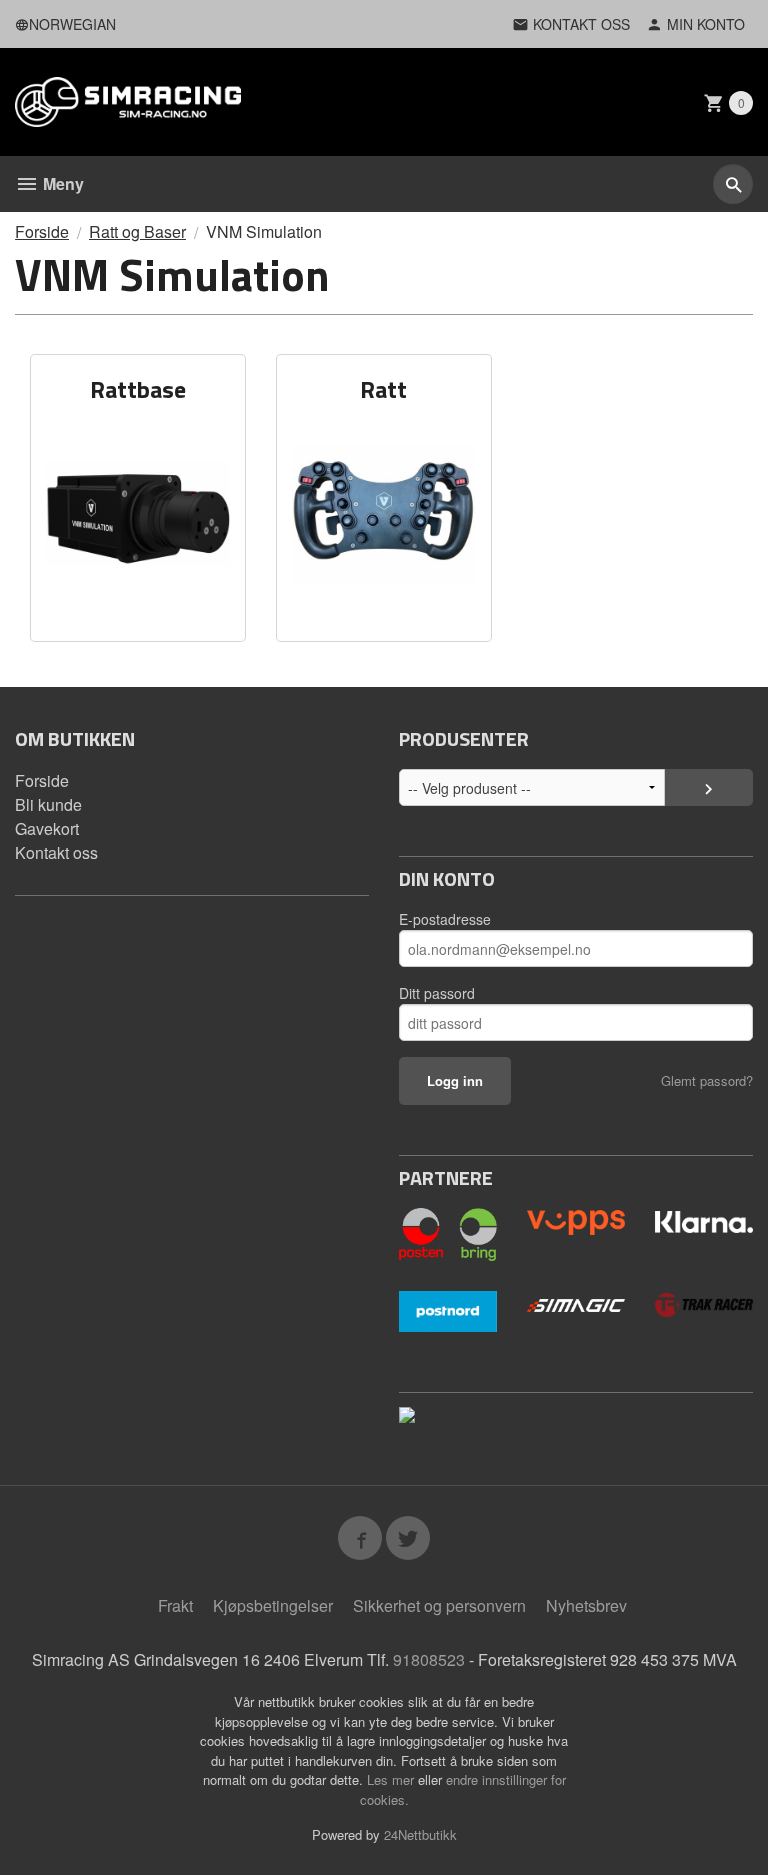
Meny (61, 183)
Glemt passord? (707, 1080)
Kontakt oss (56, 852)
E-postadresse (445, 919)
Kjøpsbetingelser (273, 1605)
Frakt (175, 1605)
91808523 (429, 1659)
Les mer (392, 1779)
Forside (42, 231)
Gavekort (47, 828)
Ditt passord (437, 993)
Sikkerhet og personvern (439, 1605)
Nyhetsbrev (586, 1605)
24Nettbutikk (420, 1834)
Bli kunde (48, 804)
